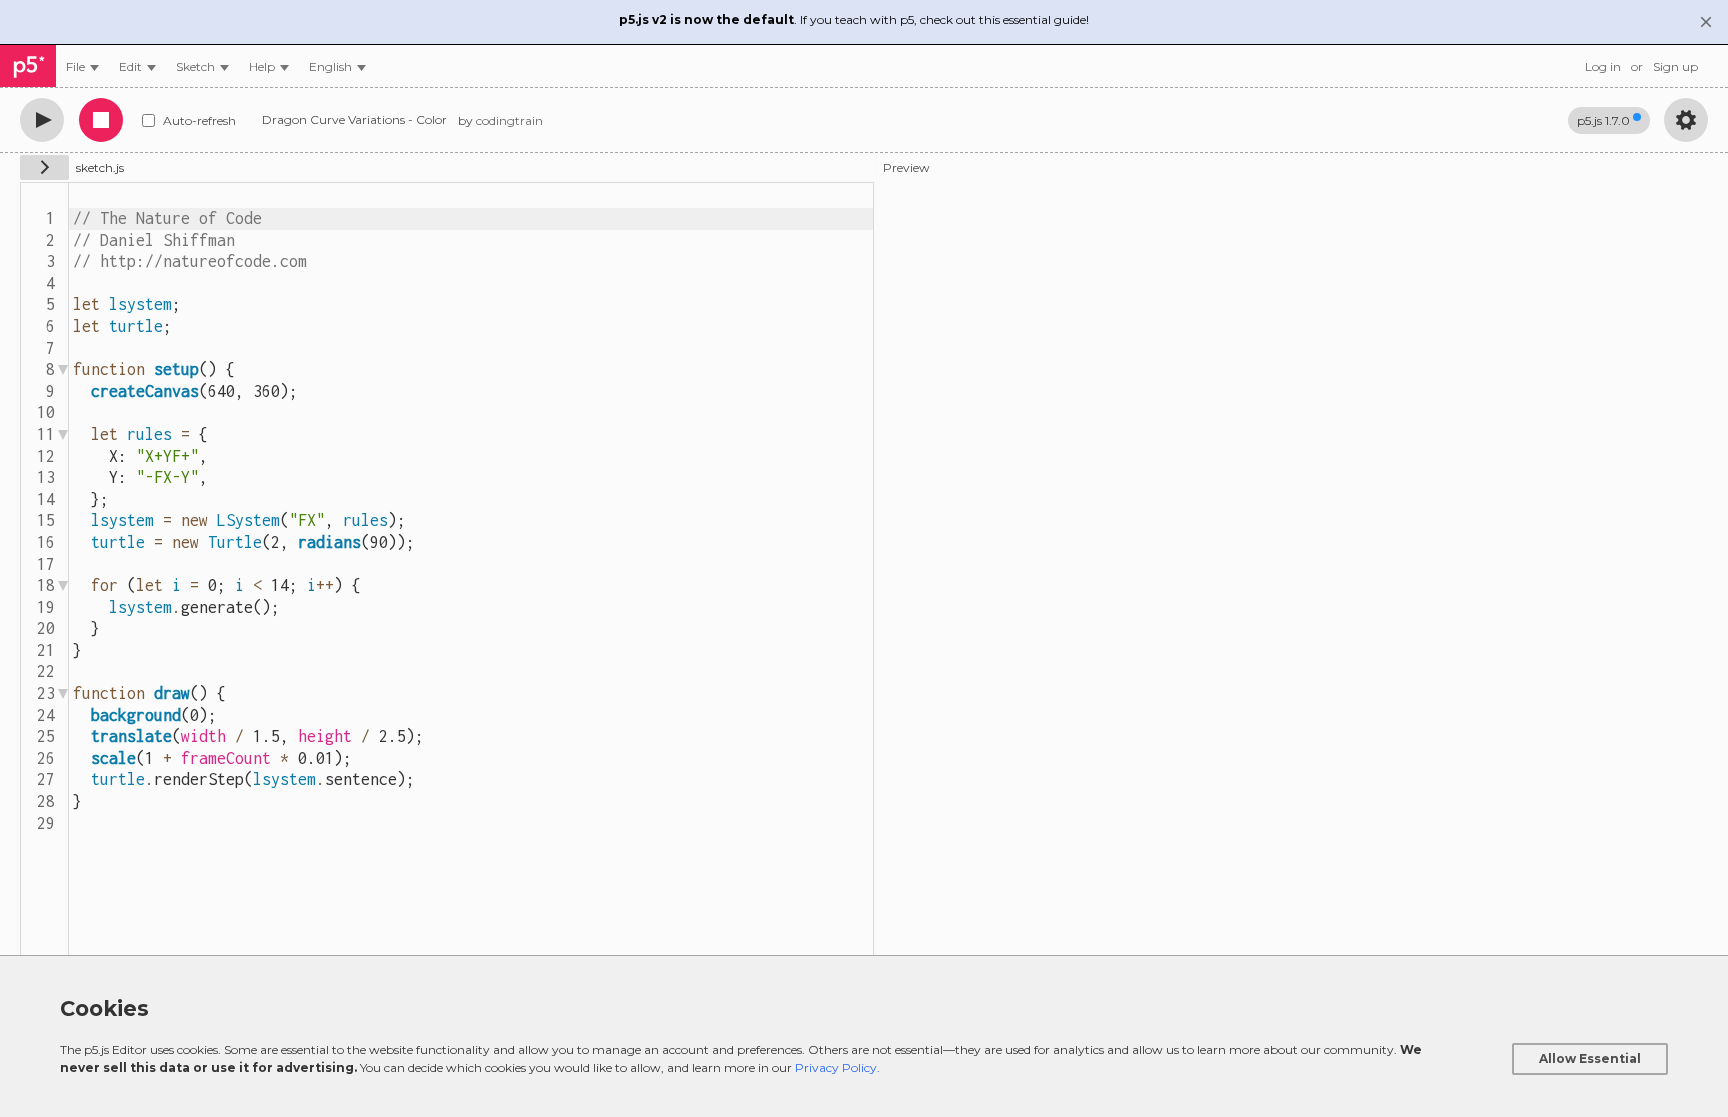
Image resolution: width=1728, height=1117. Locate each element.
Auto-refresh (199, 120)
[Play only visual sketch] (42, 120)
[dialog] (864, 1036)
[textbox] (471, 574)
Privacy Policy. (837, 1067)
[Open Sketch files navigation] (44, 167)
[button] (337, 66)
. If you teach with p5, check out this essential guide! (854, 19)
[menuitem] (82, 66)
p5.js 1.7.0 (1603, 120)
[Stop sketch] (101, 120)
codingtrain (509, 120)
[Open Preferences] (1686, 120)
